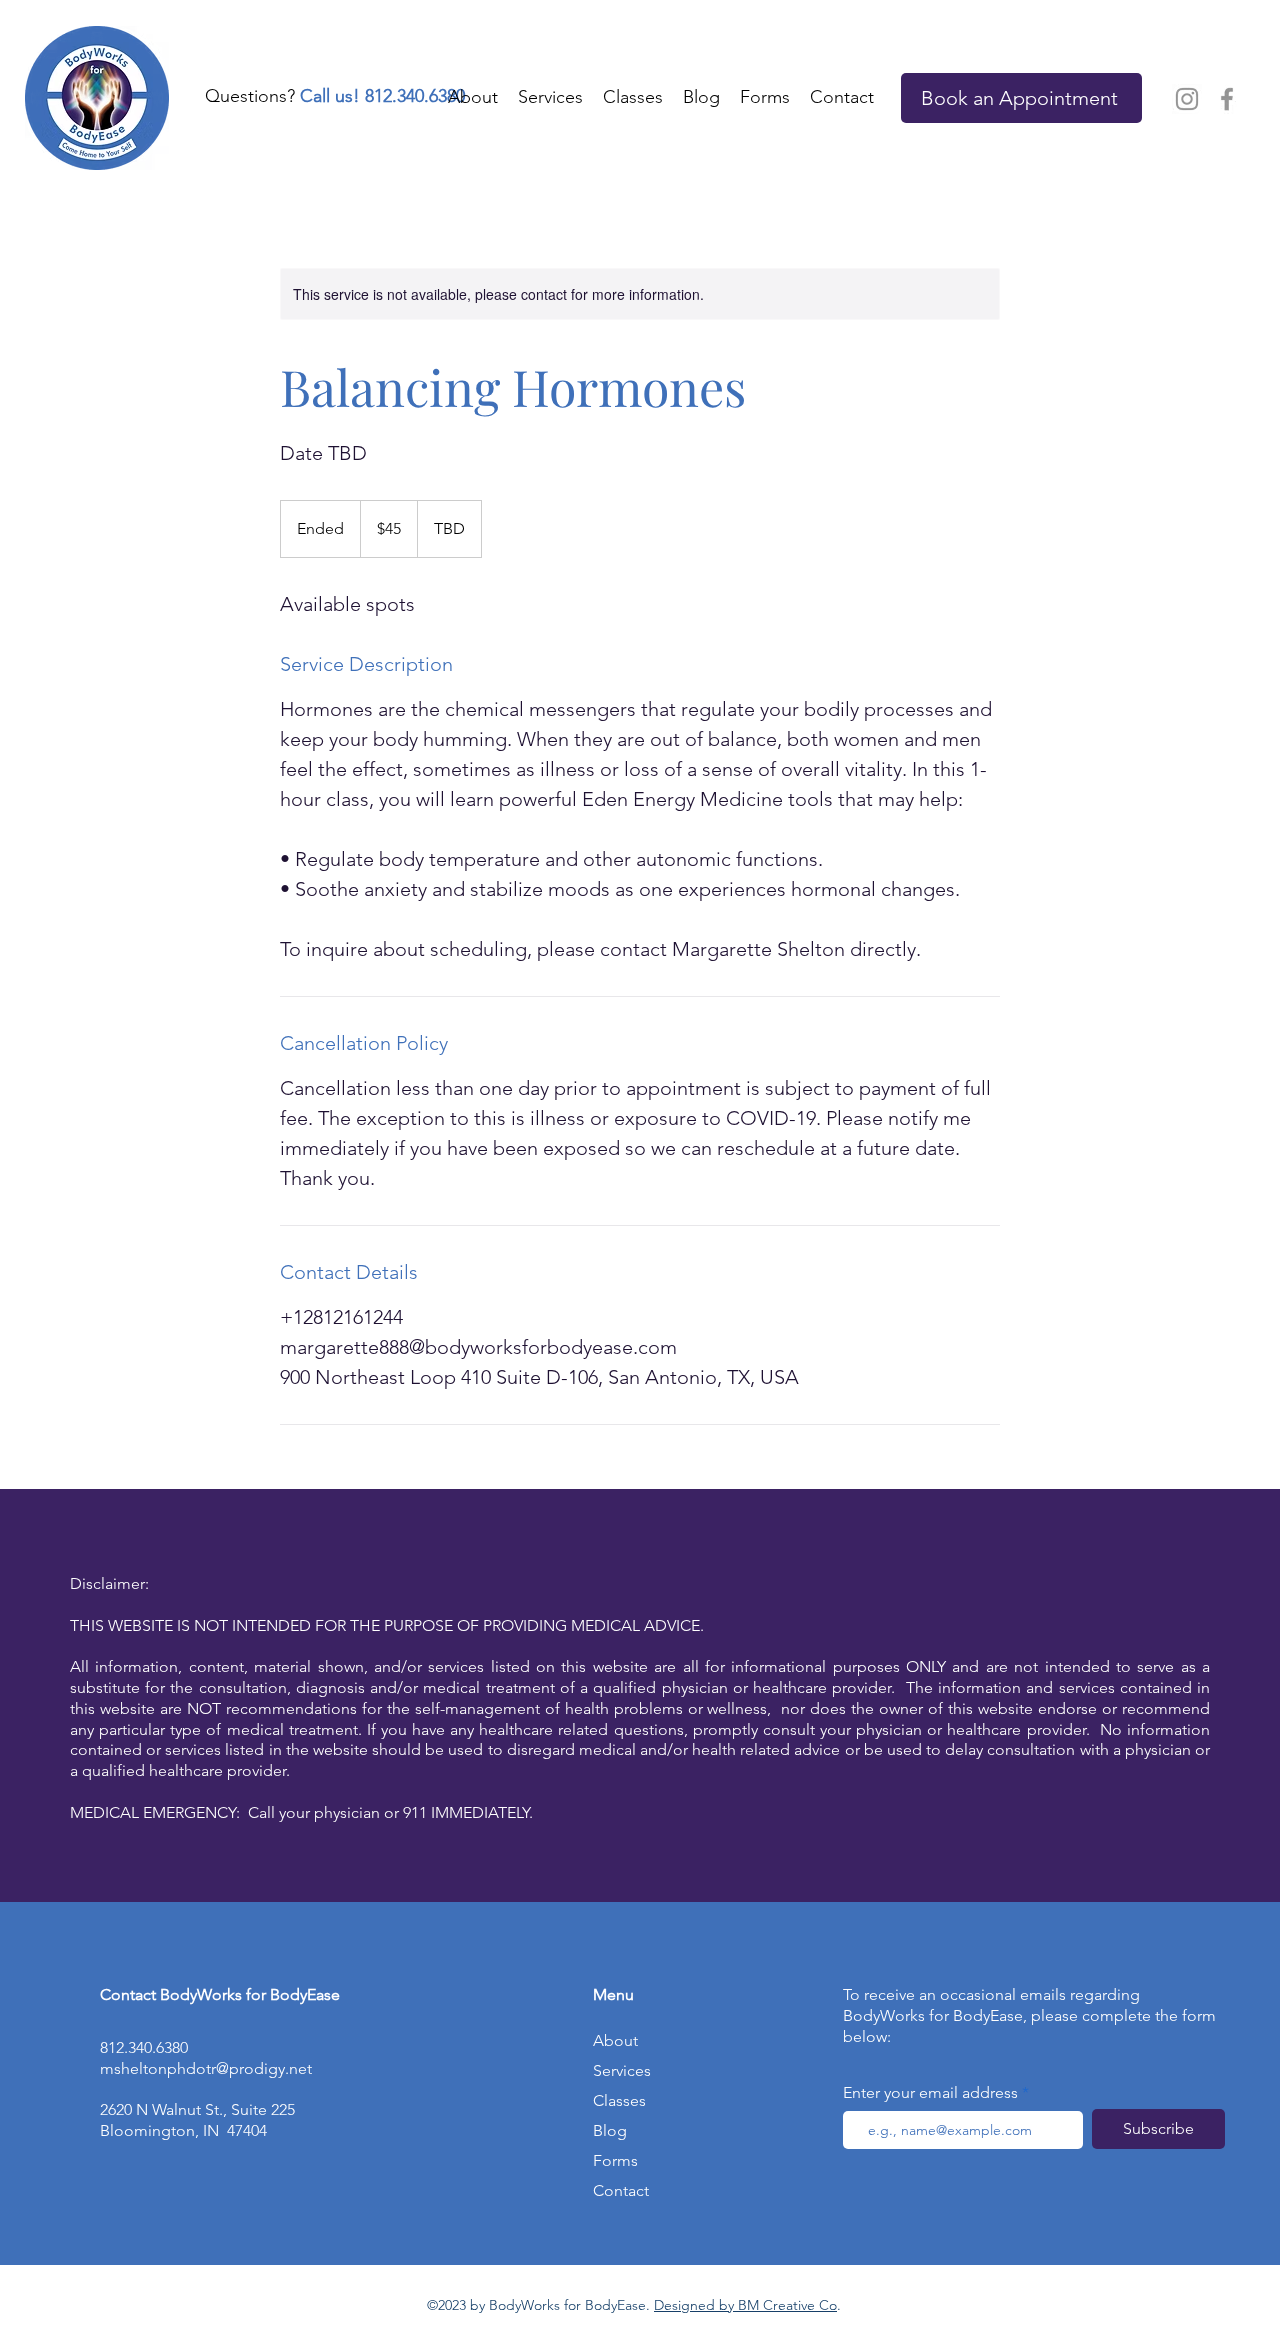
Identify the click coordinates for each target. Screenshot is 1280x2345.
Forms (615, 2160)
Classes (619, 2100)
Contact (621, 2190)
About (615, 2040)
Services (622, 2070)
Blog (610, 2130)
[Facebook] (1227, 99)
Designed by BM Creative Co (745, 2305)
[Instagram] (1187, 99)
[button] (765, 97)
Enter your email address (930, 2093)
